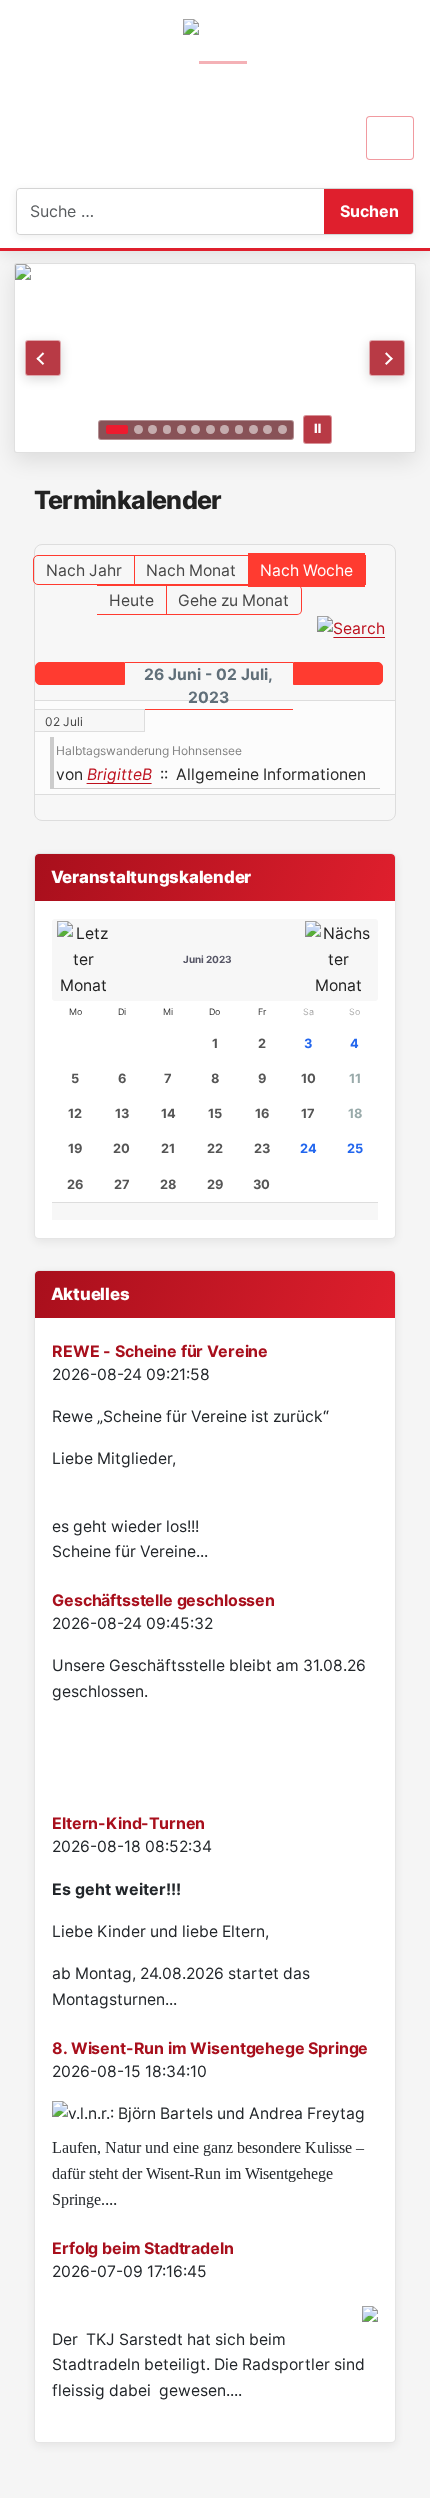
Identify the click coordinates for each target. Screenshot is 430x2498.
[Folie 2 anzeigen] (138, 429)
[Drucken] (389, 534)
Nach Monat (191, 570)
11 (355, 1078)
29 (215, 1184)
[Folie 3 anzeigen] (152, 429)
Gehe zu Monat (233, 600)
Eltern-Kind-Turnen (128, 1823)
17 (308, 1113)
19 (75, 1148)
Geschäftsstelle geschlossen (163, 1600)
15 (215, 1113)
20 (121, 1148)
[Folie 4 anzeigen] (167, 429)
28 (168, 1184)
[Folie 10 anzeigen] (253, 429)
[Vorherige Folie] (43, 358)
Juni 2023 (207, 959)
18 (355, 1113)
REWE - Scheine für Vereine (160, 1351)
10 (308, 1078)
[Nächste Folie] (387, 358)
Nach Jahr (84, 570)
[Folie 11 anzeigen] (267, 429)
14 (168, 1113)
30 (261, 1184)
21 (168, 1148)
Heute (131, 600)
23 (262, 1148)
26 (75, 1184)
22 (215, 1148)
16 (262, 1113)
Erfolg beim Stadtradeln (142, 2248)
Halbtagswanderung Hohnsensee (149, 750)
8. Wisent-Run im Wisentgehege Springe (210, 2048)
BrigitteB (119, 774)
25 (355, 1148)
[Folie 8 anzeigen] (224, 429)
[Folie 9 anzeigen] (239, 429)
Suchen (369, 211)
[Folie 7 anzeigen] (210, 429)
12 (75, 1113)
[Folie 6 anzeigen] (195, 429)
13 (122, 1113)
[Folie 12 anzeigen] (282, 429)
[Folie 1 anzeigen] (117, 429)
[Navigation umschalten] (390, 138)
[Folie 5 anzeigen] (181, 429)
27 (122, 1184)
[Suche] (351, 627)
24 (308, 1148)
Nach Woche (306, 570)
